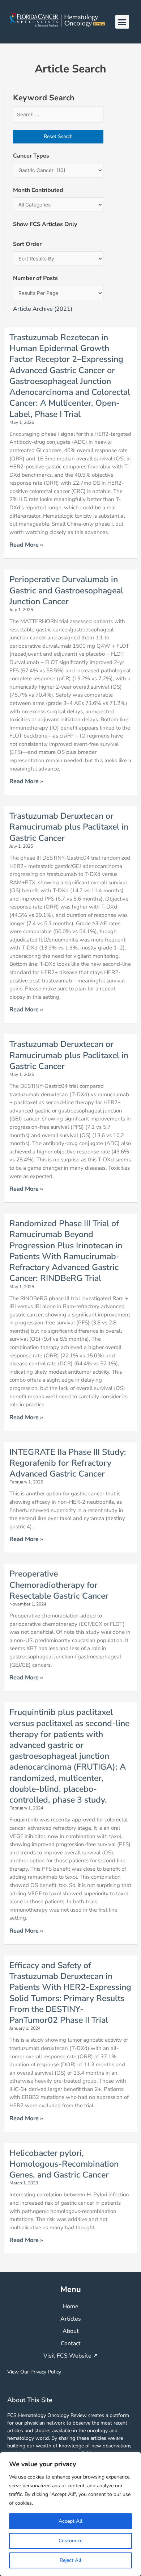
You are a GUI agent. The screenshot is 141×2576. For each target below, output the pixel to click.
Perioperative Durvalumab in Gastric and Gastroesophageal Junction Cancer (66, 590)
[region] (70, 2514)
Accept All (70, 2521)
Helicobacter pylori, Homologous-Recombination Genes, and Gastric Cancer (64, 2164)
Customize (70, 2541)
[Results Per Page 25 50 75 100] (58, 293)
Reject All (70, 2560)
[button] (122, 22)
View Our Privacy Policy (34, 2372)
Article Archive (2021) (43, 309)
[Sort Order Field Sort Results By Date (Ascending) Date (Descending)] (58, 259)
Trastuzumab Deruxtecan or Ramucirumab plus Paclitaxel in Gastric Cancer (69, 827)
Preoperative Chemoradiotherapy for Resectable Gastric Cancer (59, 1585)
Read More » (26, 545)
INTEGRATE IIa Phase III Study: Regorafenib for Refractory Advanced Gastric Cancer (68, 1463)
